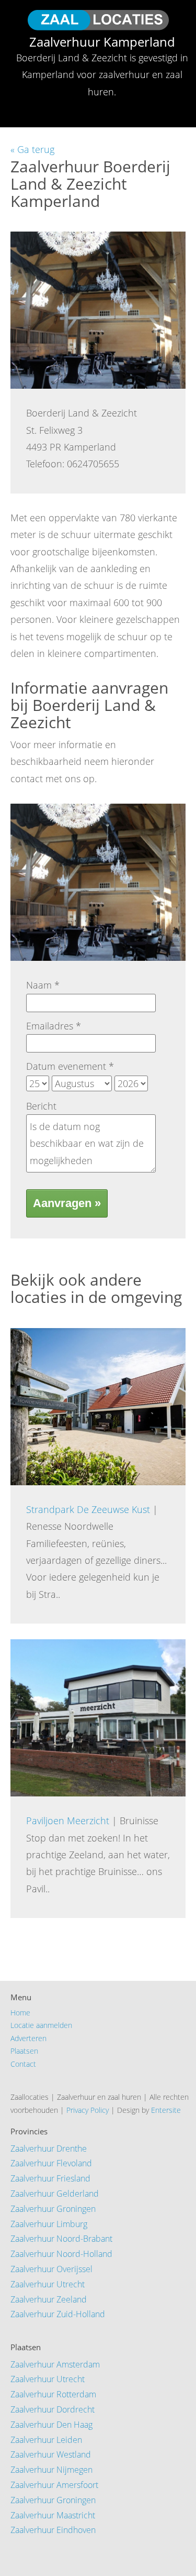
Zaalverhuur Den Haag (51, 2425)
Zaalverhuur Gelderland (55, 2194)
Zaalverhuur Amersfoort (54, 2485)
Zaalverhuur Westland (51, 2454)
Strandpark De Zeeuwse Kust (88, 1509)
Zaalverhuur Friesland (50, 2178)
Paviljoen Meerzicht (68, 1821)
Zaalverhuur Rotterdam (53, 2394)
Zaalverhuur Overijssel (51, 2269)
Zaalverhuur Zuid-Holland (58, 2314)
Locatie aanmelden (41, 2025)
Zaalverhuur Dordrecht (53, 2409)
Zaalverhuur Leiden (46, 2440)
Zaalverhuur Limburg (49, 2224)
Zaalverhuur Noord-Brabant (61, 2239)
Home (20, 2013)
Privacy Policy (88, 2110)
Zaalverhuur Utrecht (48, 2284)
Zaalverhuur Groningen (53, 2209)
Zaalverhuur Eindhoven (53, 2530)
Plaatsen (24, 2051)
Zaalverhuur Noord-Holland (61, 2254)
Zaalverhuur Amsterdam (55, 2364)
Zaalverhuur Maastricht (53, 2515)
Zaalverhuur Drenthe (49, 2149)
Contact (23, 2064)
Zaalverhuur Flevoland (51, 2163)
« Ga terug (32, 149)
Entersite (166, 2110)
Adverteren (28, 2038)
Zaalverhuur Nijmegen (51, 2470)
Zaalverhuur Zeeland (49, 2299)
